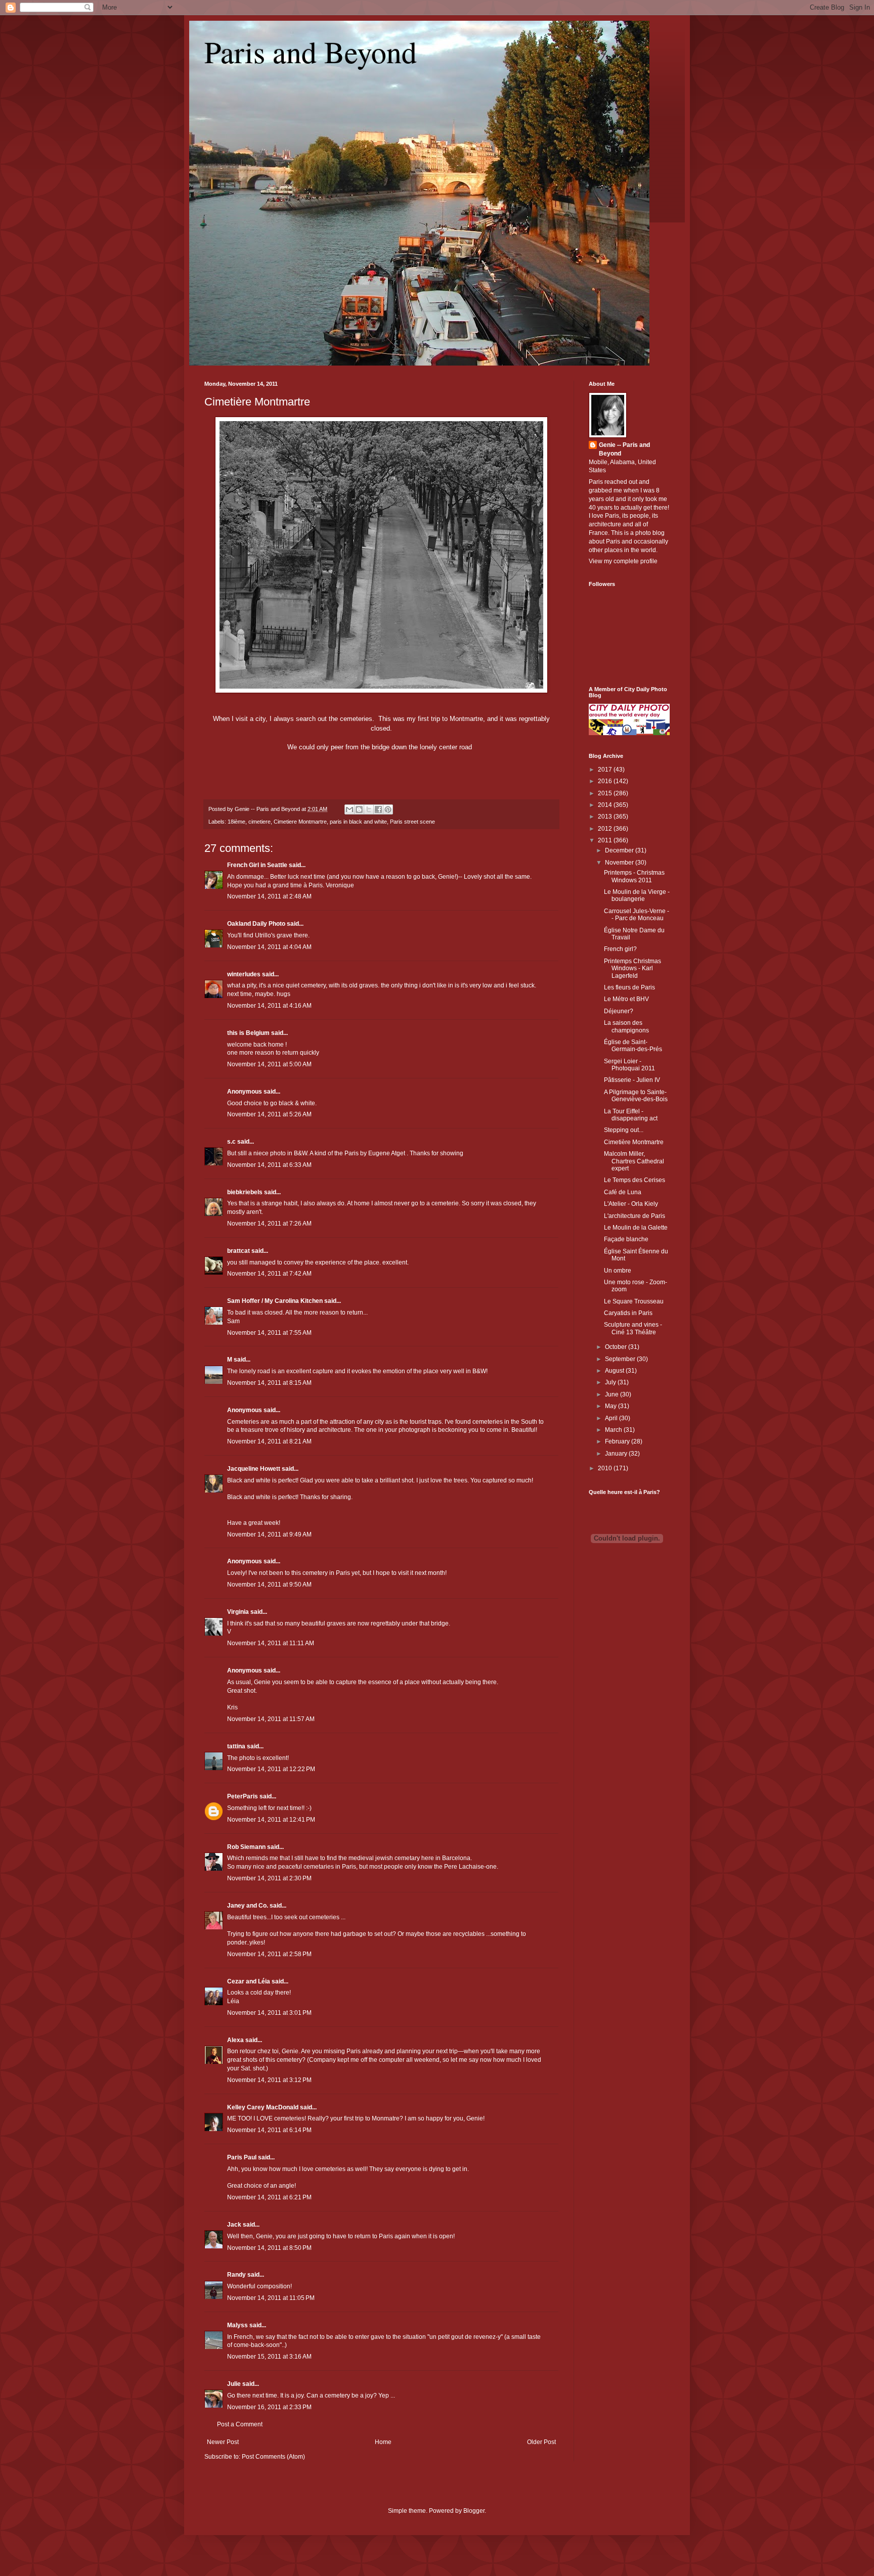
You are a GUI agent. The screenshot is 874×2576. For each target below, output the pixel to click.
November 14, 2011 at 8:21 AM (269, 1441)
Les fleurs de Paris (629, 987)
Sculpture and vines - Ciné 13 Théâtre (633, 1328)
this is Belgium (248, 1033)
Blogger (474, 2511)
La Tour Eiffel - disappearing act (631, 1115)
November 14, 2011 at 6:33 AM (269, 1165)
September (621, 1359)
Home (383, 2442)
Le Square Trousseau (634, 1301)
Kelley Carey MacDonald (263, 2107)
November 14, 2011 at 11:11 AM (271, 1643)
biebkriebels (245, 1192)
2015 (606, 793)
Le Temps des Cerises (635, 1180)
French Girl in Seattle (257, 865)
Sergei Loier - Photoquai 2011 (629, 1065)
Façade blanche (626, 1239)
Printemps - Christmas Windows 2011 (634, 876)
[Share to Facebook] (378, 809)
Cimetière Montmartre (257, 402)
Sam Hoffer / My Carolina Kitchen (275, 1301)
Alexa (235, 2040)
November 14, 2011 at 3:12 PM (269, 2080)
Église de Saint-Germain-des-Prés (633, 1046)
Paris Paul (242, 2157)
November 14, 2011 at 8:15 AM (269, 1383)
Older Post (541, 2442)
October (617, 1347)
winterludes (244, 974)
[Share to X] (369, 809)
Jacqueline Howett (254, 1469)
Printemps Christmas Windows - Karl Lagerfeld (632, 968)
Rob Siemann (246, 1847)
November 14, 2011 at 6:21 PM (269, 2197)
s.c (231, 1142)
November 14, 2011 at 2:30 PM (269, 1878)
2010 (606, 1468)
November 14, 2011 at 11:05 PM (271, 2298)
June (613, 1394)
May (611, 1406)
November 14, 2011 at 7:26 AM (269, 1224)
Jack (234, 2225)
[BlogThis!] (359, 809)
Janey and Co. (248, 1906)
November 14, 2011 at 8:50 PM (269, 2248)
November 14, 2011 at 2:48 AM (269, 896)
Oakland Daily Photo (256, 924)
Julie (234, 2384)
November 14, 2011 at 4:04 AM (269, 947)
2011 (606, 840)
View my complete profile (623, 561)
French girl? (620, 949)
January (617, 1454)
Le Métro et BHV (626, 999)
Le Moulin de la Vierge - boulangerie (637, 895)
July (611, 1382)
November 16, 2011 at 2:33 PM (269, 2407)
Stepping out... (624, 1130)
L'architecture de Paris (635, 1216)
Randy (236, 2275)
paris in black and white (358, 822)
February (618, 1441)
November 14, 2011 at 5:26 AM (269, 1114)
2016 (606, 781)
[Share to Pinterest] (388, 809)
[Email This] (349, 809)
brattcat (238, 1251)
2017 (606, 770)
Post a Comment (240, 2424)
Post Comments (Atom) (273, 2457)
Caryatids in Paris (628, 1313)
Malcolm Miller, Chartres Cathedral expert (634, 1161)
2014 (606, 805)
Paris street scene (412, 822)
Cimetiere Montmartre (300, 822)
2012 (606, 829)
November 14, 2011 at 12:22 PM (271, 1769)
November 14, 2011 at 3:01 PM (269, 2013)
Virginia (238, 1612)
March (614, 1430)
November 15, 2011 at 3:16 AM (269, 2357)
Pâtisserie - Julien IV (632, 1080)
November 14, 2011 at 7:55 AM (269, 1333)
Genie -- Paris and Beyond (624, 449)
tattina (236, 1746)
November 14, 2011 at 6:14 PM (269, 2130)
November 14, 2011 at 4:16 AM (269, 1006)
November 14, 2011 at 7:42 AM (269, 1274)
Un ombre (618, 1271)
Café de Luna (623, 1192)
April (612, 1418)
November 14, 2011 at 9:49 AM (269, 1534)
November (620, 863)
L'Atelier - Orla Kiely (631, 1204)
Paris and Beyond (311, 52)
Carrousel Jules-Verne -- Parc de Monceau (637, 915)
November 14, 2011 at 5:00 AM (269, 1064)
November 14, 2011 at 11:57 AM (271, 1719)
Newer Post (223, 2442)
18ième (236, 822)
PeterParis (243, 1796)
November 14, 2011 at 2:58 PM (269, 1954)
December (620, 850)
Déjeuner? (619, 1011)
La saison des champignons (626, 1026)
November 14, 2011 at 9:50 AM (269, 1585)
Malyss (237, 2325)
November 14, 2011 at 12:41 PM (271, 1820)
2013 (606, 817)
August (615, 1371)
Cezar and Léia (249, 1981)
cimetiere (259, 822)
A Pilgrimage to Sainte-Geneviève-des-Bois (636, 1096)
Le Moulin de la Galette (636, 1228)
